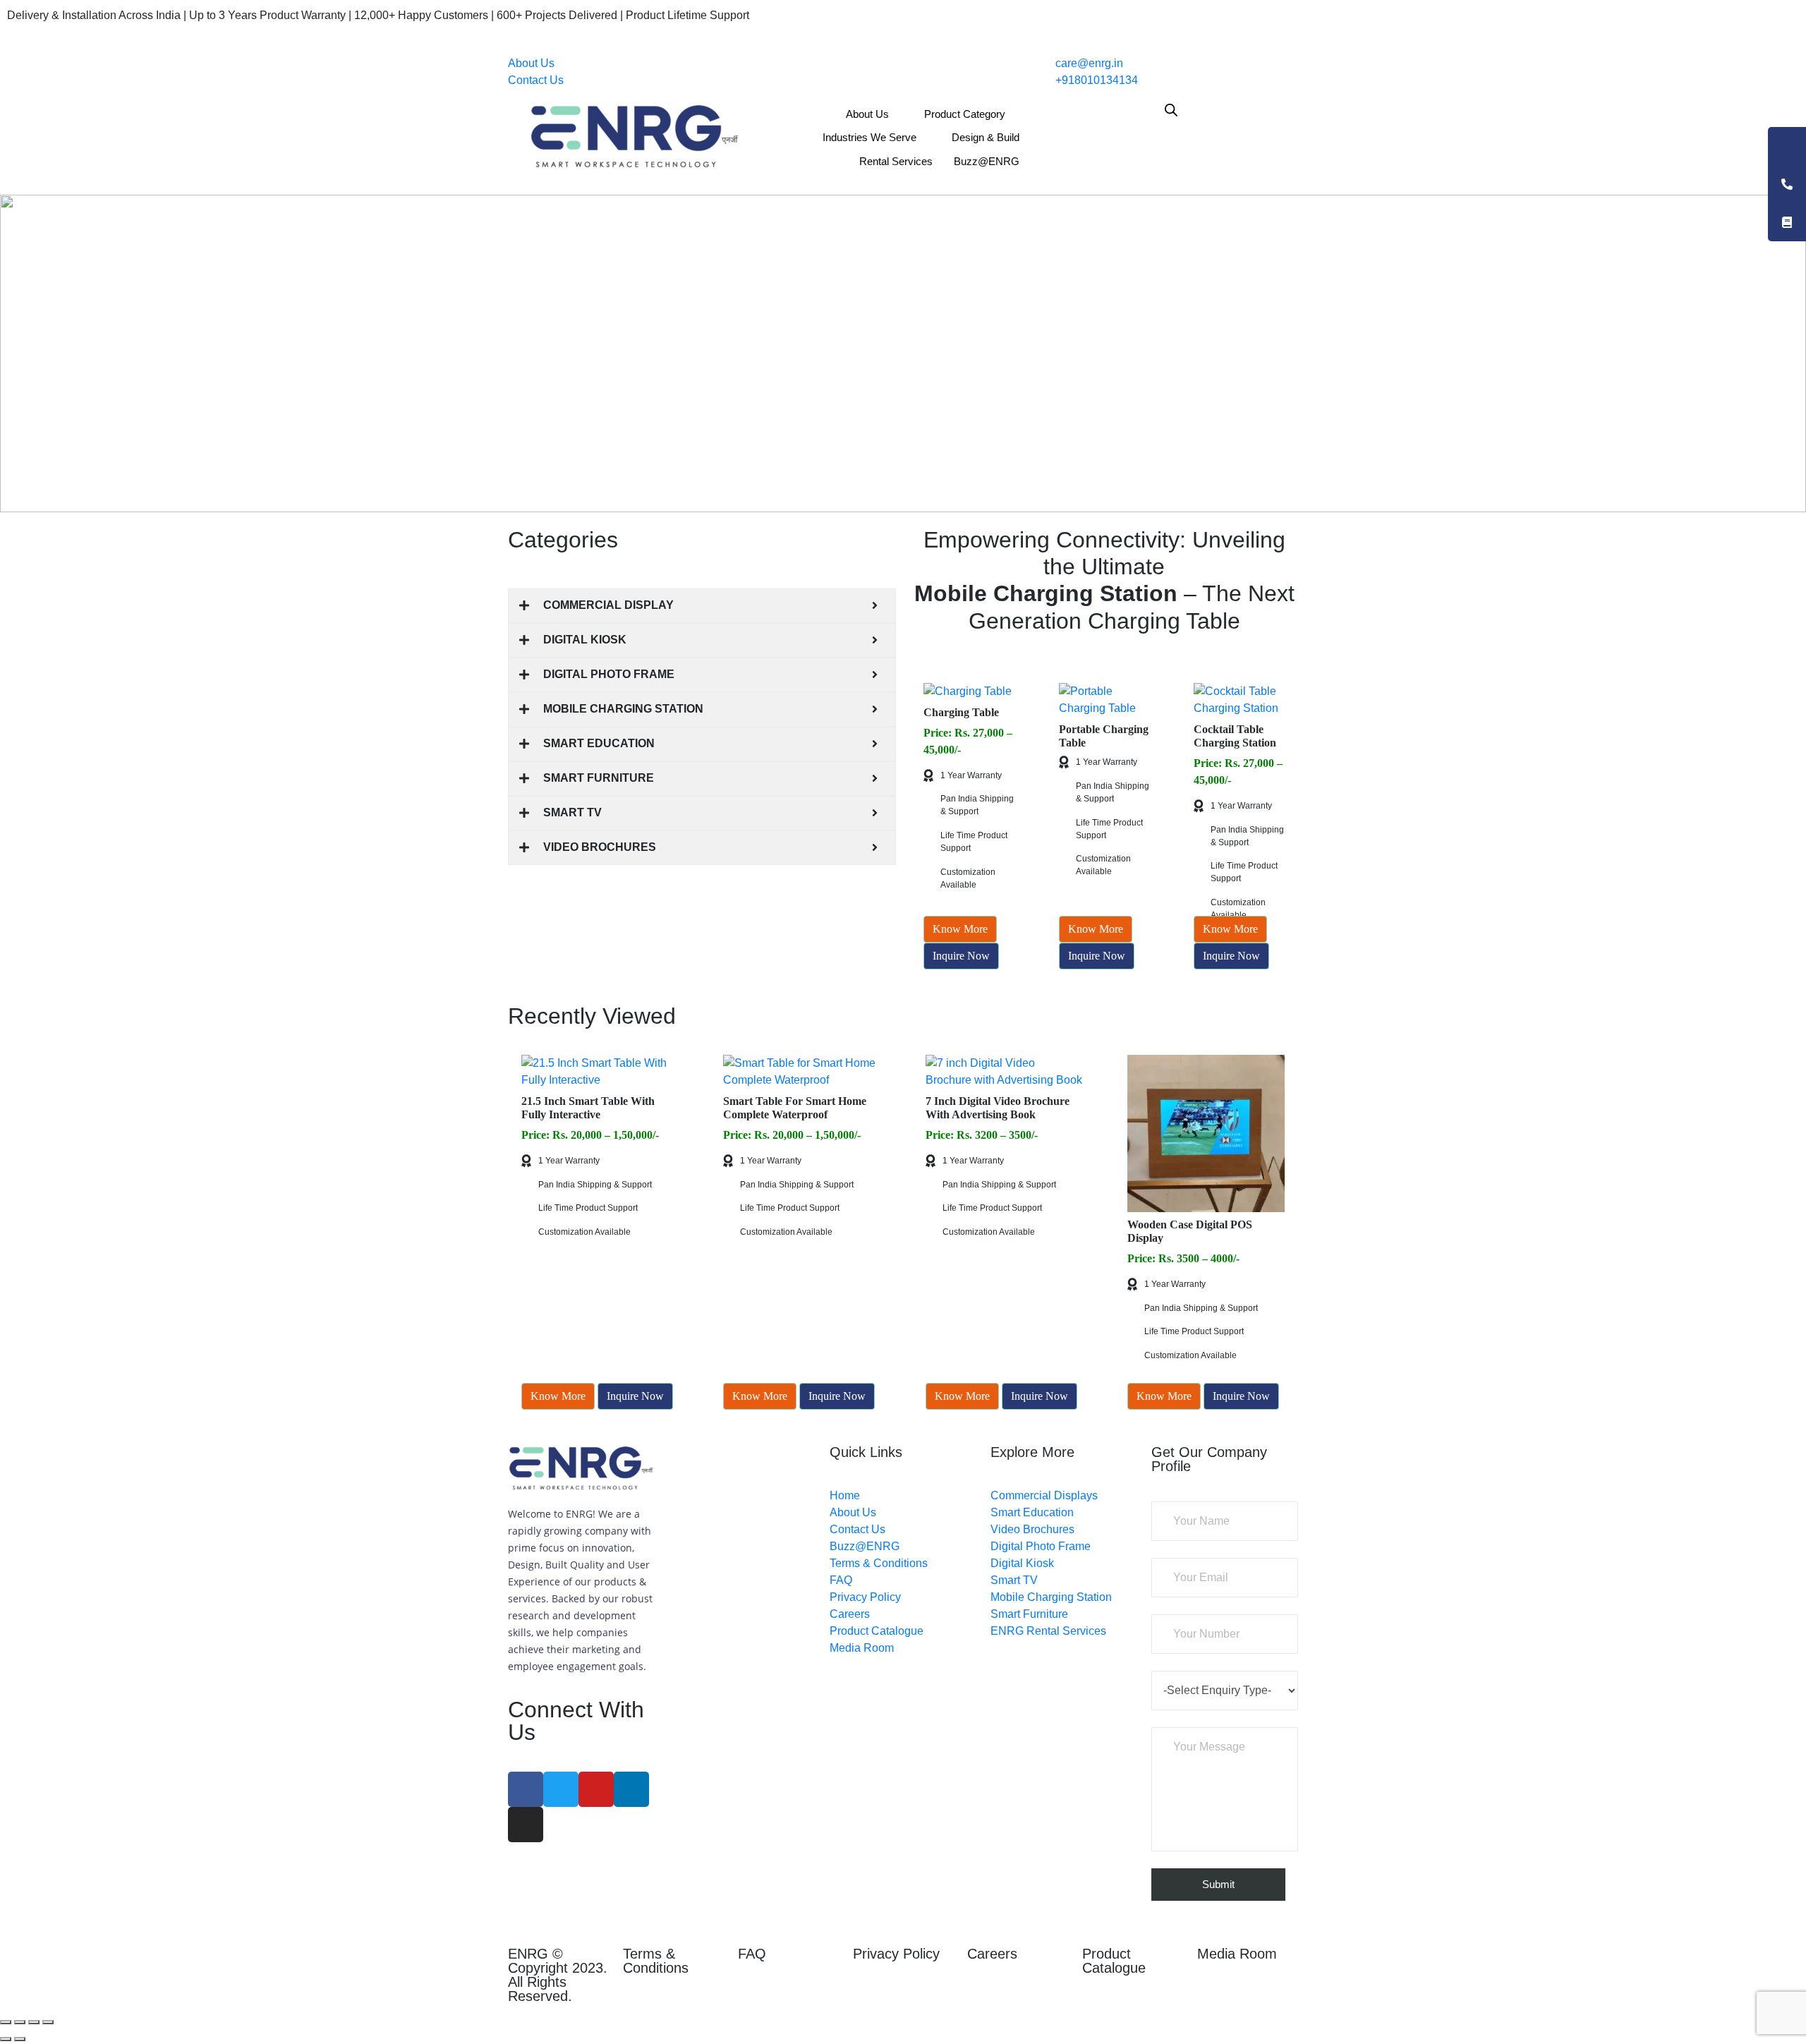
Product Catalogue (1114, 1961)
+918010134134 (1095, 80)
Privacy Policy (896, 1954)
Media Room (1237, 1954)
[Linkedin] (631, 1789)
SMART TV (572, 812)
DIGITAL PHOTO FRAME (609, 674)
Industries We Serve (869, 137)
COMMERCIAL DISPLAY (608, 605)
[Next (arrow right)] (20, 2039)
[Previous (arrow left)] (6, 2039)
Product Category (965, 114)
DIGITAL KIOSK (585, 640)
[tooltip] (1787, 146)
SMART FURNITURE (599, 778)
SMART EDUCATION (599, 743)
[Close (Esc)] (6, 2022)
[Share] (20, 2022)
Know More (960, 929)
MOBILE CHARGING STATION (623, 709)
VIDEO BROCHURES (600, 847)
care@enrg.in (1088, 63)
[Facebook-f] (526, 1789)
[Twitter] (561, 1789)
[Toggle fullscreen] (34, 2022)
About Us (531, 63)
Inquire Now (961, 956)
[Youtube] (596, 1789)
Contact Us (536, 80)
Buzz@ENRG (987, 161)
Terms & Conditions (656, 1961)
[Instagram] (526, 1825)
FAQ (752, 1954)
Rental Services (896, 161)
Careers (992, 1954)
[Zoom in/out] (48, 2022)
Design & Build (986, 137)
